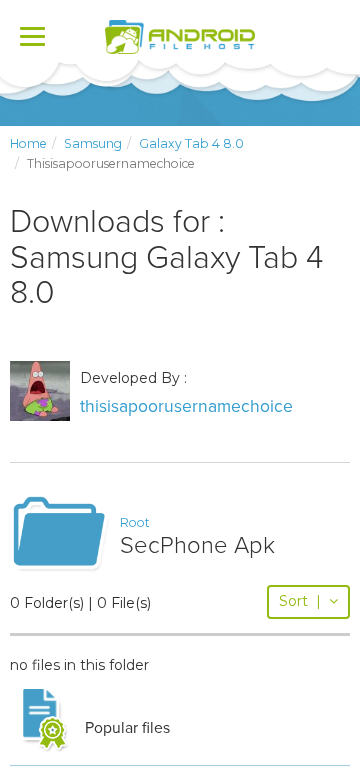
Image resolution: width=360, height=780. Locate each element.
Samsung (93, 143)
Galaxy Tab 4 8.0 (191, 143)
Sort (300, 601)
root (135, 522)
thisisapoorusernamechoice (186, 406)
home (28, 143)
